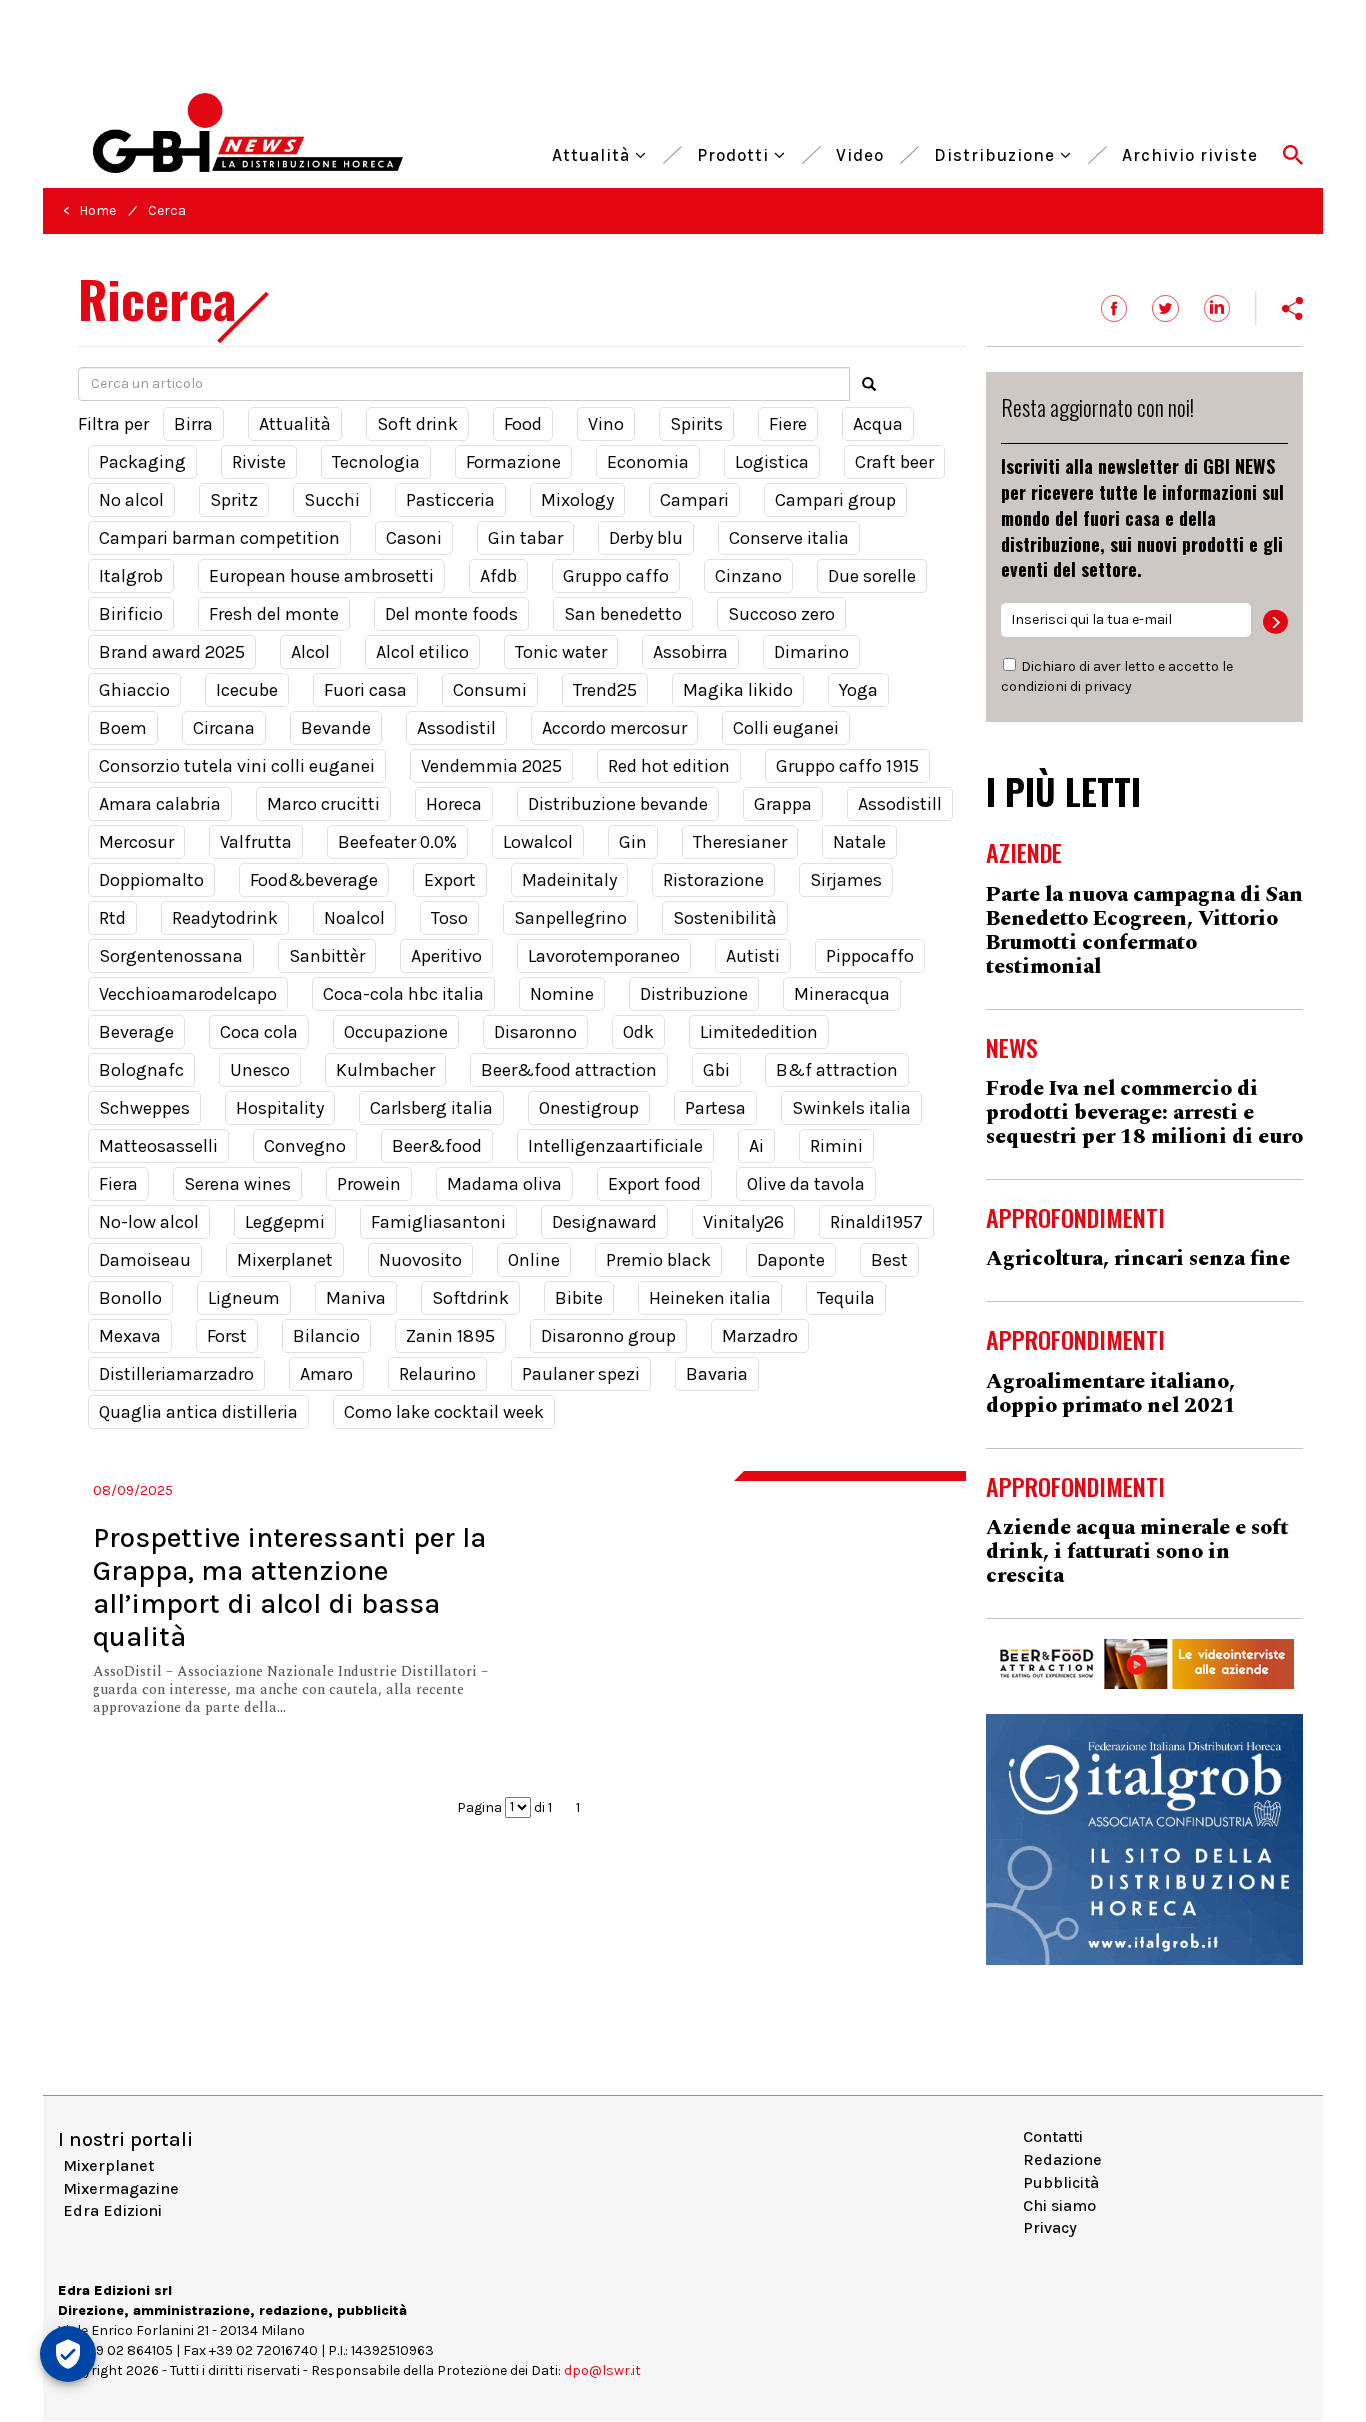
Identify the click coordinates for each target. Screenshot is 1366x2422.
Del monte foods (451, 614)
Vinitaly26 (743, 1222)
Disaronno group (608, 1336)
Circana (224, 728)
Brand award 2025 (172, 652)
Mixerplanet (285, 1260)
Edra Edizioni (112, 2210)
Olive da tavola (806, 1184)
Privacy (1050, 2227)
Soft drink (417, 424)
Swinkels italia (851, 1108)
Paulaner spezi (581, 1374)
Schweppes (144, 1108)
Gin (633, 842)
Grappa (783, 804)
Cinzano (748, 576)
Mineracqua (842, 994)
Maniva (356, 1298)
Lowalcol (538, 842)
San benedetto (623, 614)
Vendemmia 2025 (491, 766)
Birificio (131, 614)
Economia (648, 462)
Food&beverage (314, 880)
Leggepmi (285, 1222)
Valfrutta (256, 842)
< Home (89, 210)
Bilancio (326, 1336)
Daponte (791, 1260)
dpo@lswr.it (602, 2370)
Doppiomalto (151, 880)
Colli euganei (786, 728)
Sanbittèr (327, 956)
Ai (756, 1146)
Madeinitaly (569, 880)
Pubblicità (1061, 2182)
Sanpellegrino (570, 918)
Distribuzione (997, 152)
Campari (694, 500)
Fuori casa (365, 690)
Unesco (260, 1070)
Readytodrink (225, 918)
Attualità (593, 152)
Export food (654, 1184)
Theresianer (740, 842)
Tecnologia (376, 462)
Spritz (234, 500)
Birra (193, 424)
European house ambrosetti (321, 576)
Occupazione (396, 1032)
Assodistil (456, 728)
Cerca (167, 210)
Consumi (490, 690)
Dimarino (811, 652)
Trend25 (605, 690)
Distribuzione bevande (618, 804)
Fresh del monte (274, 614)
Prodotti (735, 152)
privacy (1108, 686)
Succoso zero (781, 614)
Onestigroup (589, 1108)
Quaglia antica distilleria (198, 1412)
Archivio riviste (1190, 152)
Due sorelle (872, 576)
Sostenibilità (725, 918)
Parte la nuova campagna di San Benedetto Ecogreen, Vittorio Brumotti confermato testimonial (1144, 931)
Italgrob (131, 576)
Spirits (696, 424)
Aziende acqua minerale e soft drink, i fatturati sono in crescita (1137, 1552)
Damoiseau (145, 1260)
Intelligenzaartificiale (615, 1146)
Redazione (1062, 2159)
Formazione (513, 462)
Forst (227, 1336)
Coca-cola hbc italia (403, 994)
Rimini (836, 1146)
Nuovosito (420, 1260)
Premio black (658, 1260)
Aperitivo (446, 956)
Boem (123, 728)
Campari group (835, 500)
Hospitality (280, 1108)
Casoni (414, 538)
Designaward (604, 1222)
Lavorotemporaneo (604, 956)
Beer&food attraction (569, 1070)
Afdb (498, 576)
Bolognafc (141, 1070)
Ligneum (244, 1298)
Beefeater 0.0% (397, 842)
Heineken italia (710, 1298)
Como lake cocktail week (444, 1412)
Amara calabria (160, 804)
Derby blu (646, 538)
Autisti (753, 956)
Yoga (858, 690)
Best (889, 1260)
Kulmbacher (385, 1070)
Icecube (247, 690)
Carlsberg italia (431, 1108)
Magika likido (738, 690)
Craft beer (894, 462)
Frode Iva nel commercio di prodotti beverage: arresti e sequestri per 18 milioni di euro (1144, 1113)
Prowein (369, 1184)
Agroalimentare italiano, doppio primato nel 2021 (1111, 1394)
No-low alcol (149, 1222)
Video (860, 152)
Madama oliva (504, 1184)
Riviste (259, 462)
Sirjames (846, 880)
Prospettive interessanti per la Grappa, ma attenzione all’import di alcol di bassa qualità (289, 1587)
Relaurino (437, 1374)
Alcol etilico (422, 652)
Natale (859, 842)
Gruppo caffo (616, 576)
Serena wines (237, 1184)
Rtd (112, 918)
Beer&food (437, 1146)
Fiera (118, 1184)
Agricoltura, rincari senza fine (1138, 1259)
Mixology (577, 500)
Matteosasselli (158, 1146)
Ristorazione (713, 880)
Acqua (878, 424)
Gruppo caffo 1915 (847, 766)
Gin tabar (525, 538)
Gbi (716, 1070)
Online (534, 1260)
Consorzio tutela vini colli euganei (237, 766)
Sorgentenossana (171, 956)
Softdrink (470, 1298)
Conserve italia (789, 538)
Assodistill (900, 804)
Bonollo (130, 1298)
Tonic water (561, 652)
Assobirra (690, 652)
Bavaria (717, 1374)
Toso (449, 918)
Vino (606, 424)
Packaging (142, 462)
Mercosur (136, 842)
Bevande (336, 728)
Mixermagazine (121, 2188)
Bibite (579, 1298)
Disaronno (535, 1032)
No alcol (131, 500)
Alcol (310, 652)
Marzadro (760, 1336)
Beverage (136, 1032)
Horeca (454, 804)
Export (450, 880)
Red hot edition (669, 766)
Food (523, 424)
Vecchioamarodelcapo (188, 994)
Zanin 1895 (450, 1336)
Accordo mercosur (614, 728)
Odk (638, 1032)
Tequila (846, 1298)
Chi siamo (1059, 2205)
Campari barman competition (219, 538)
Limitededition (759, 1032)
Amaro (326, 1374)
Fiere (788, 424)
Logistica (772, 462)
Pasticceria (450, 500)
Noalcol (354, 918)
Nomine (562, 994)
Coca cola (259, 1032)
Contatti (1053, 2136)
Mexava (130, 1336)
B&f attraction (837, 1070)
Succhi (332, 500)
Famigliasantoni (438, 1222)
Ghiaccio (134, 690)
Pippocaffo (870, 956)
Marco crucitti (323, 804)
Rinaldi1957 (876, 1222)
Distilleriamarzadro (176, 1374)
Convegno (305, 1146)
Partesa (715, 1108)
